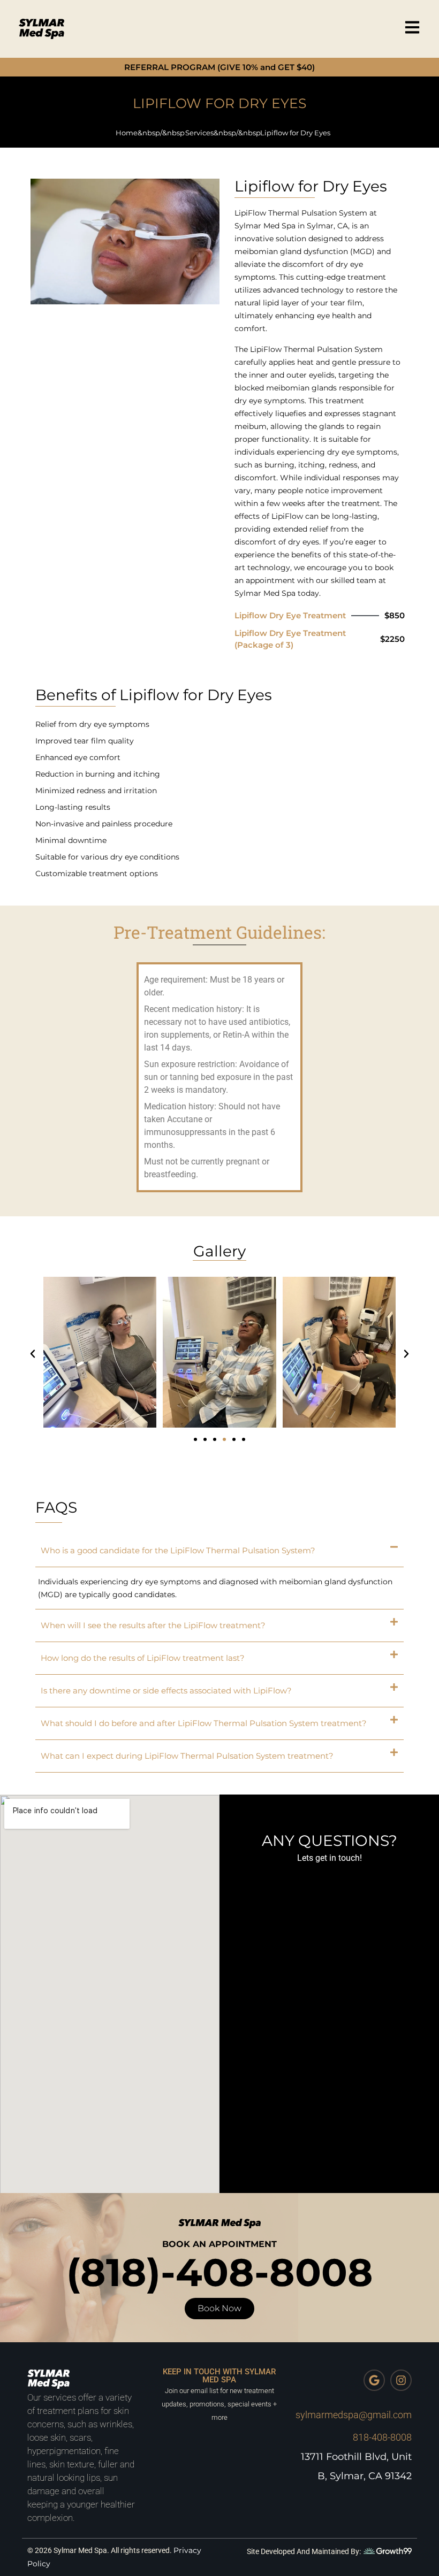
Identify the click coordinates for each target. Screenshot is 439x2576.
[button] (33, 1354)
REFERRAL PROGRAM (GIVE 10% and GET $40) (219, 67)
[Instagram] (401, 2380)
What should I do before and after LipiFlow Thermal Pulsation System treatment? (204, 1723)
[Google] (374, 2380)
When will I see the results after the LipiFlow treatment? (153, 1625)
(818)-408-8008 (220, 2272)
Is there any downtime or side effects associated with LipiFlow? (166, 1690)
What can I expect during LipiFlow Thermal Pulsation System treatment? (187, 1756)
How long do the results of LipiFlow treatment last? (143, 1658)
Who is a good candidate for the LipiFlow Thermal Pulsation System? (178, 1550)
